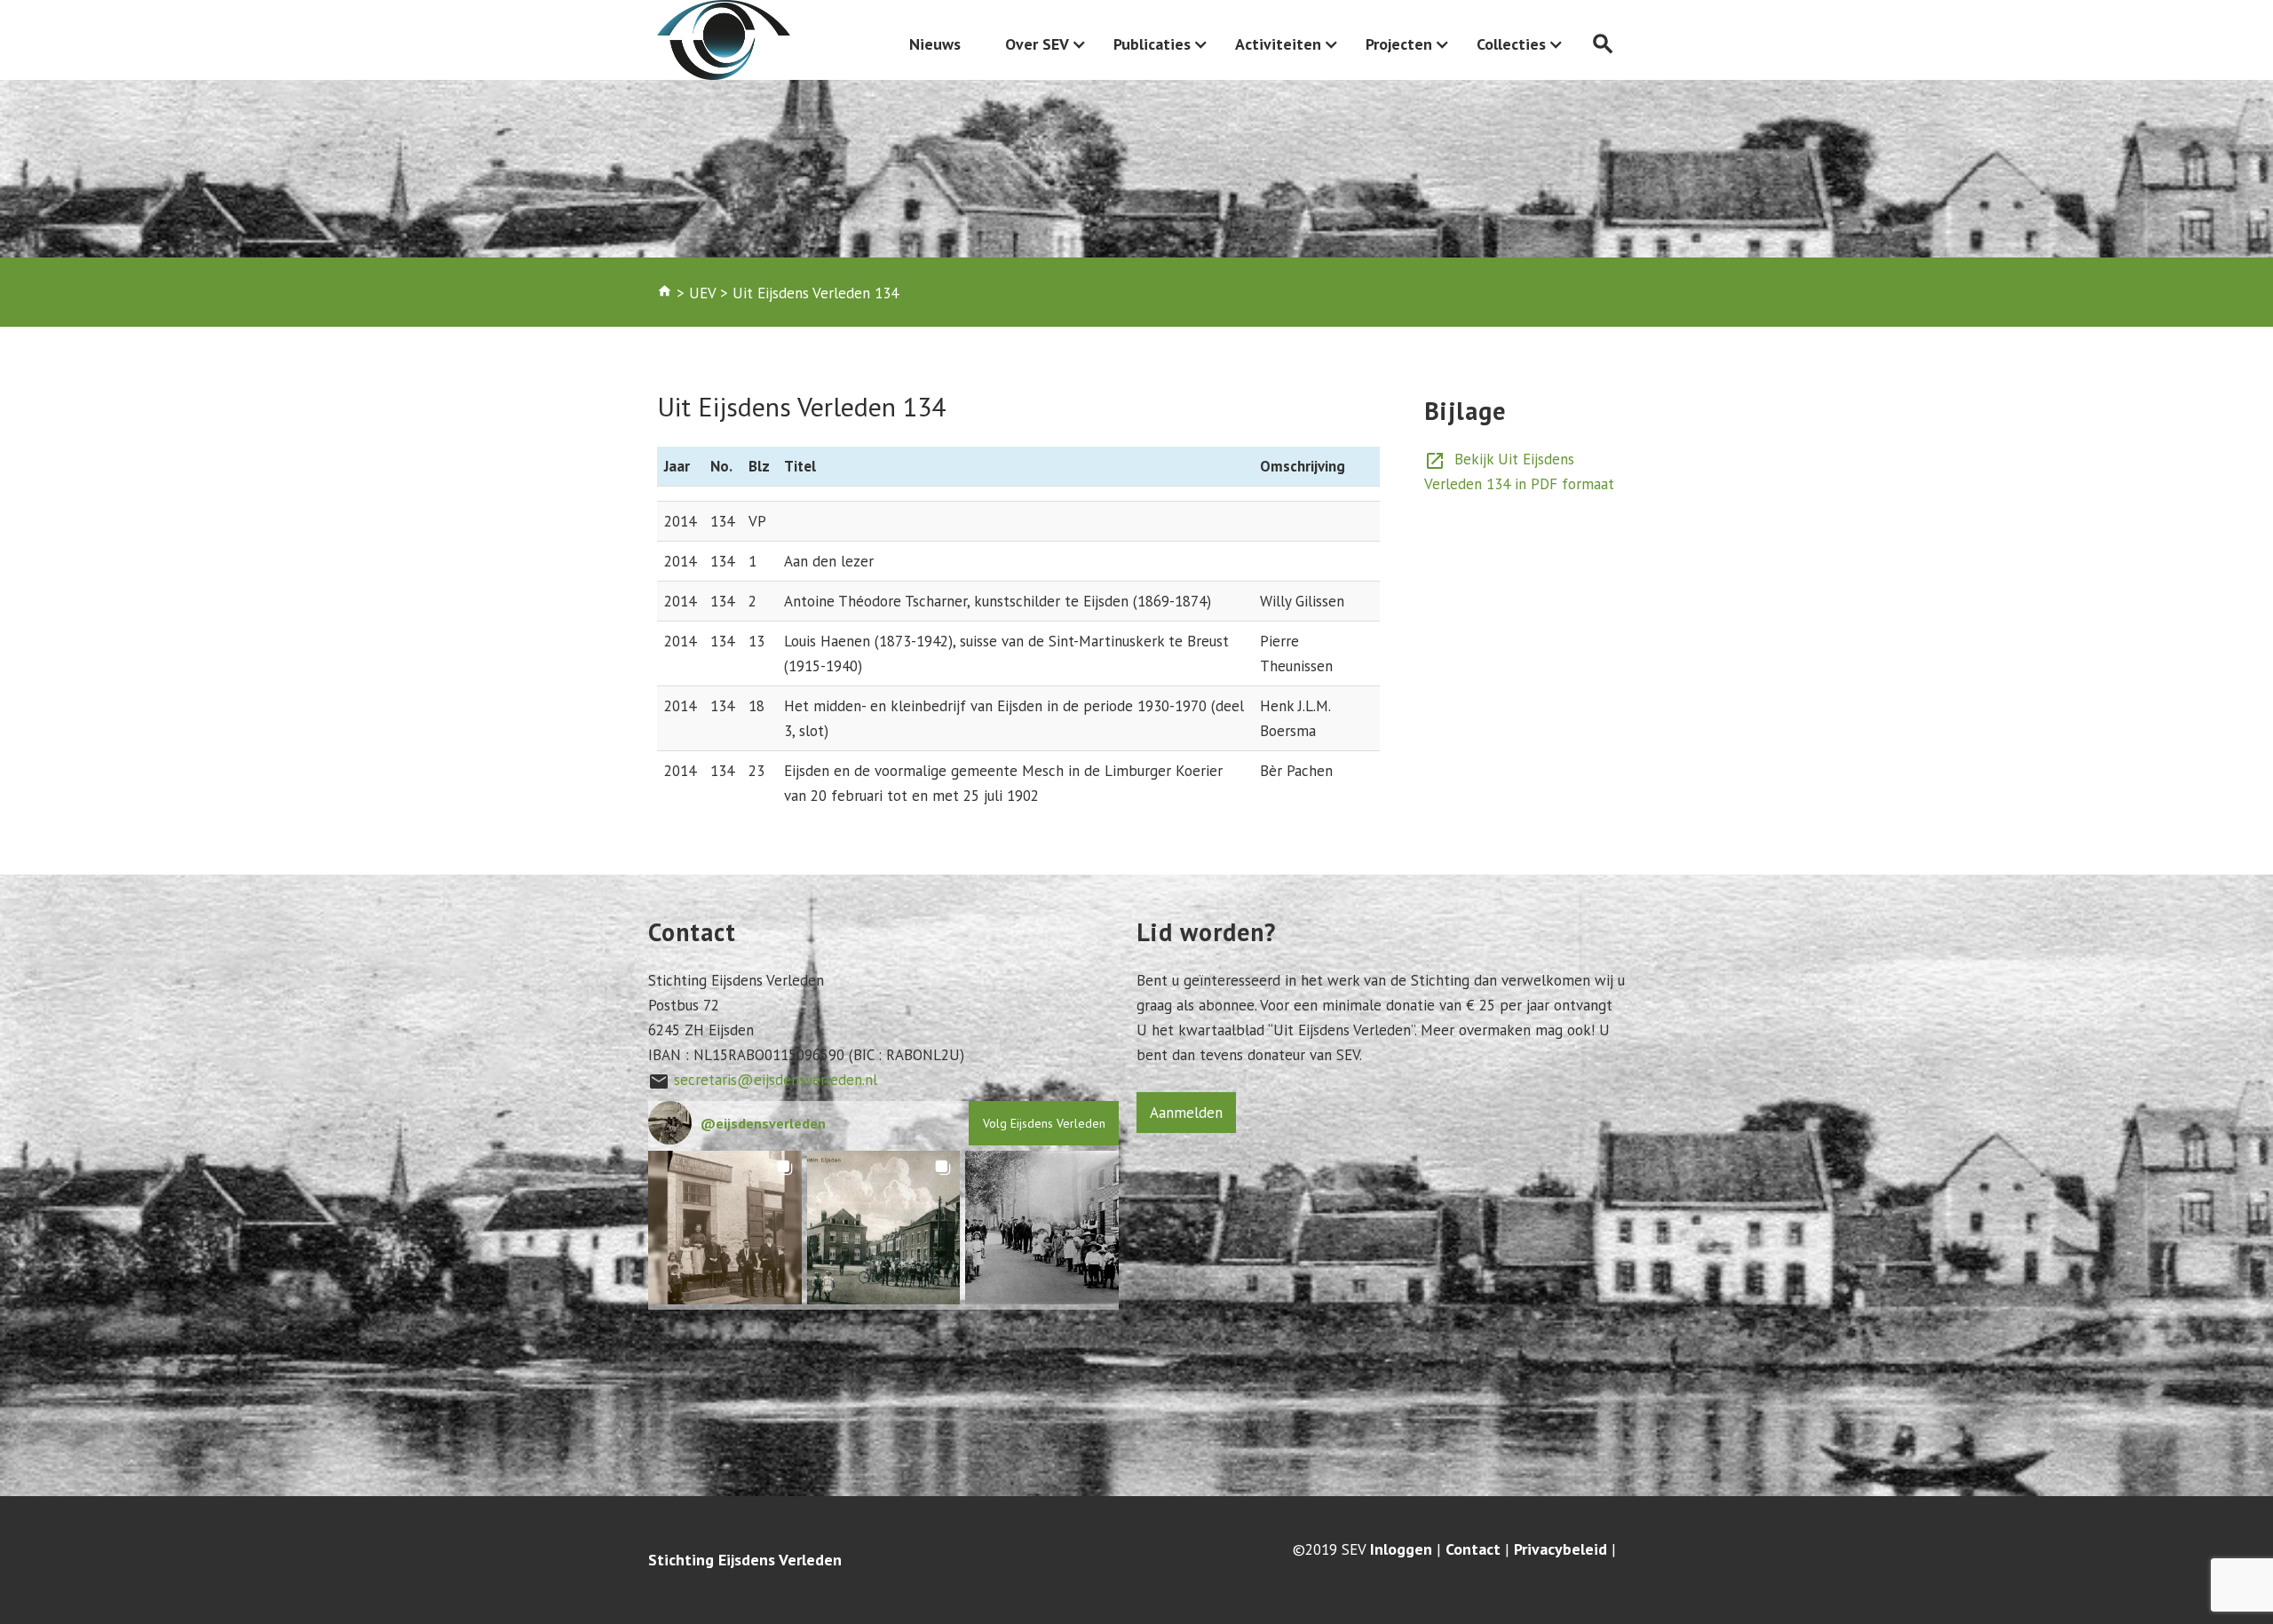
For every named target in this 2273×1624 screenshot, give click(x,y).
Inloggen (1401, 1549)
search (1603, 44)
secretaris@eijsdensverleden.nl (776, 1080)
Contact (1473, 1549)
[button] (725, 1228)
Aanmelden (1186, 1113)
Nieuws (935, 44)
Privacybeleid (1560, 1549)
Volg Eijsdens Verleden (1044, 1123)
